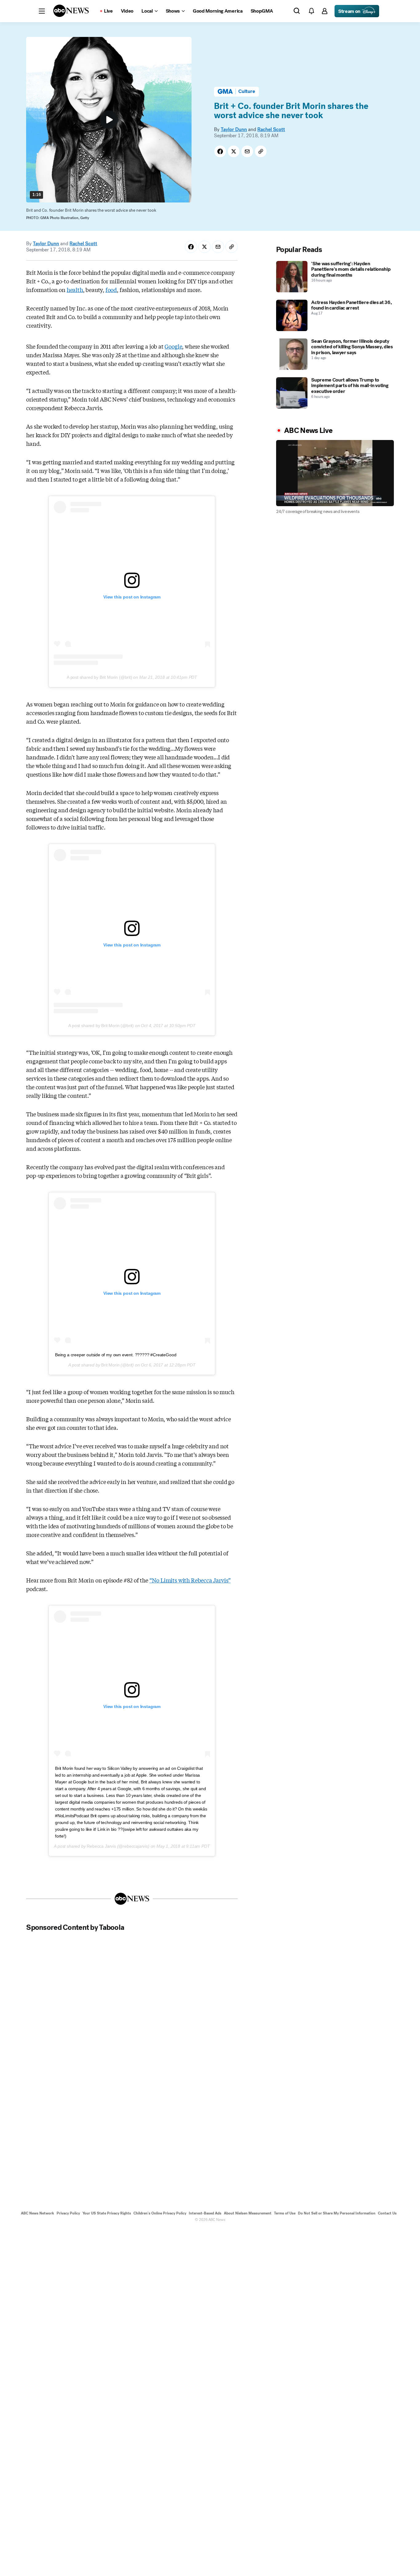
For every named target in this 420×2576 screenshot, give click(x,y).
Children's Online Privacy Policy (160, 2213)
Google (173, 346)
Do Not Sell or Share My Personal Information (337, 2213)
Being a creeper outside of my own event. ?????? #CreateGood (116, 1355)
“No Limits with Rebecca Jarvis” (190, 1580)
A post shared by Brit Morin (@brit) (99, 677)
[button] (42, 11)
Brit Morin (110, 1365)
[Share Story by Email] (247, 151)
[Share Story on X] (234, 151)
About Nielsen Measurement (248, 2213)
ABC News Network (38, 2213)
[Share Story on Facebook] (220, 151)
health (75, 290)
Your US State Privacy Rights (107, 2213)
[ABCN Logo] (71, 11)
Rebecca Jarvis (101, 1846)
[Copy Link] (261, 151)
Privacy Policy (68, 2213)
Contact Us (387, 2213)
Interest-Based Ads (205, 2213)
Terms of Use (285, 2213)
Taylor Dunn (234, 129)
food (111, 290)
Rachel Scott (271, 129)
